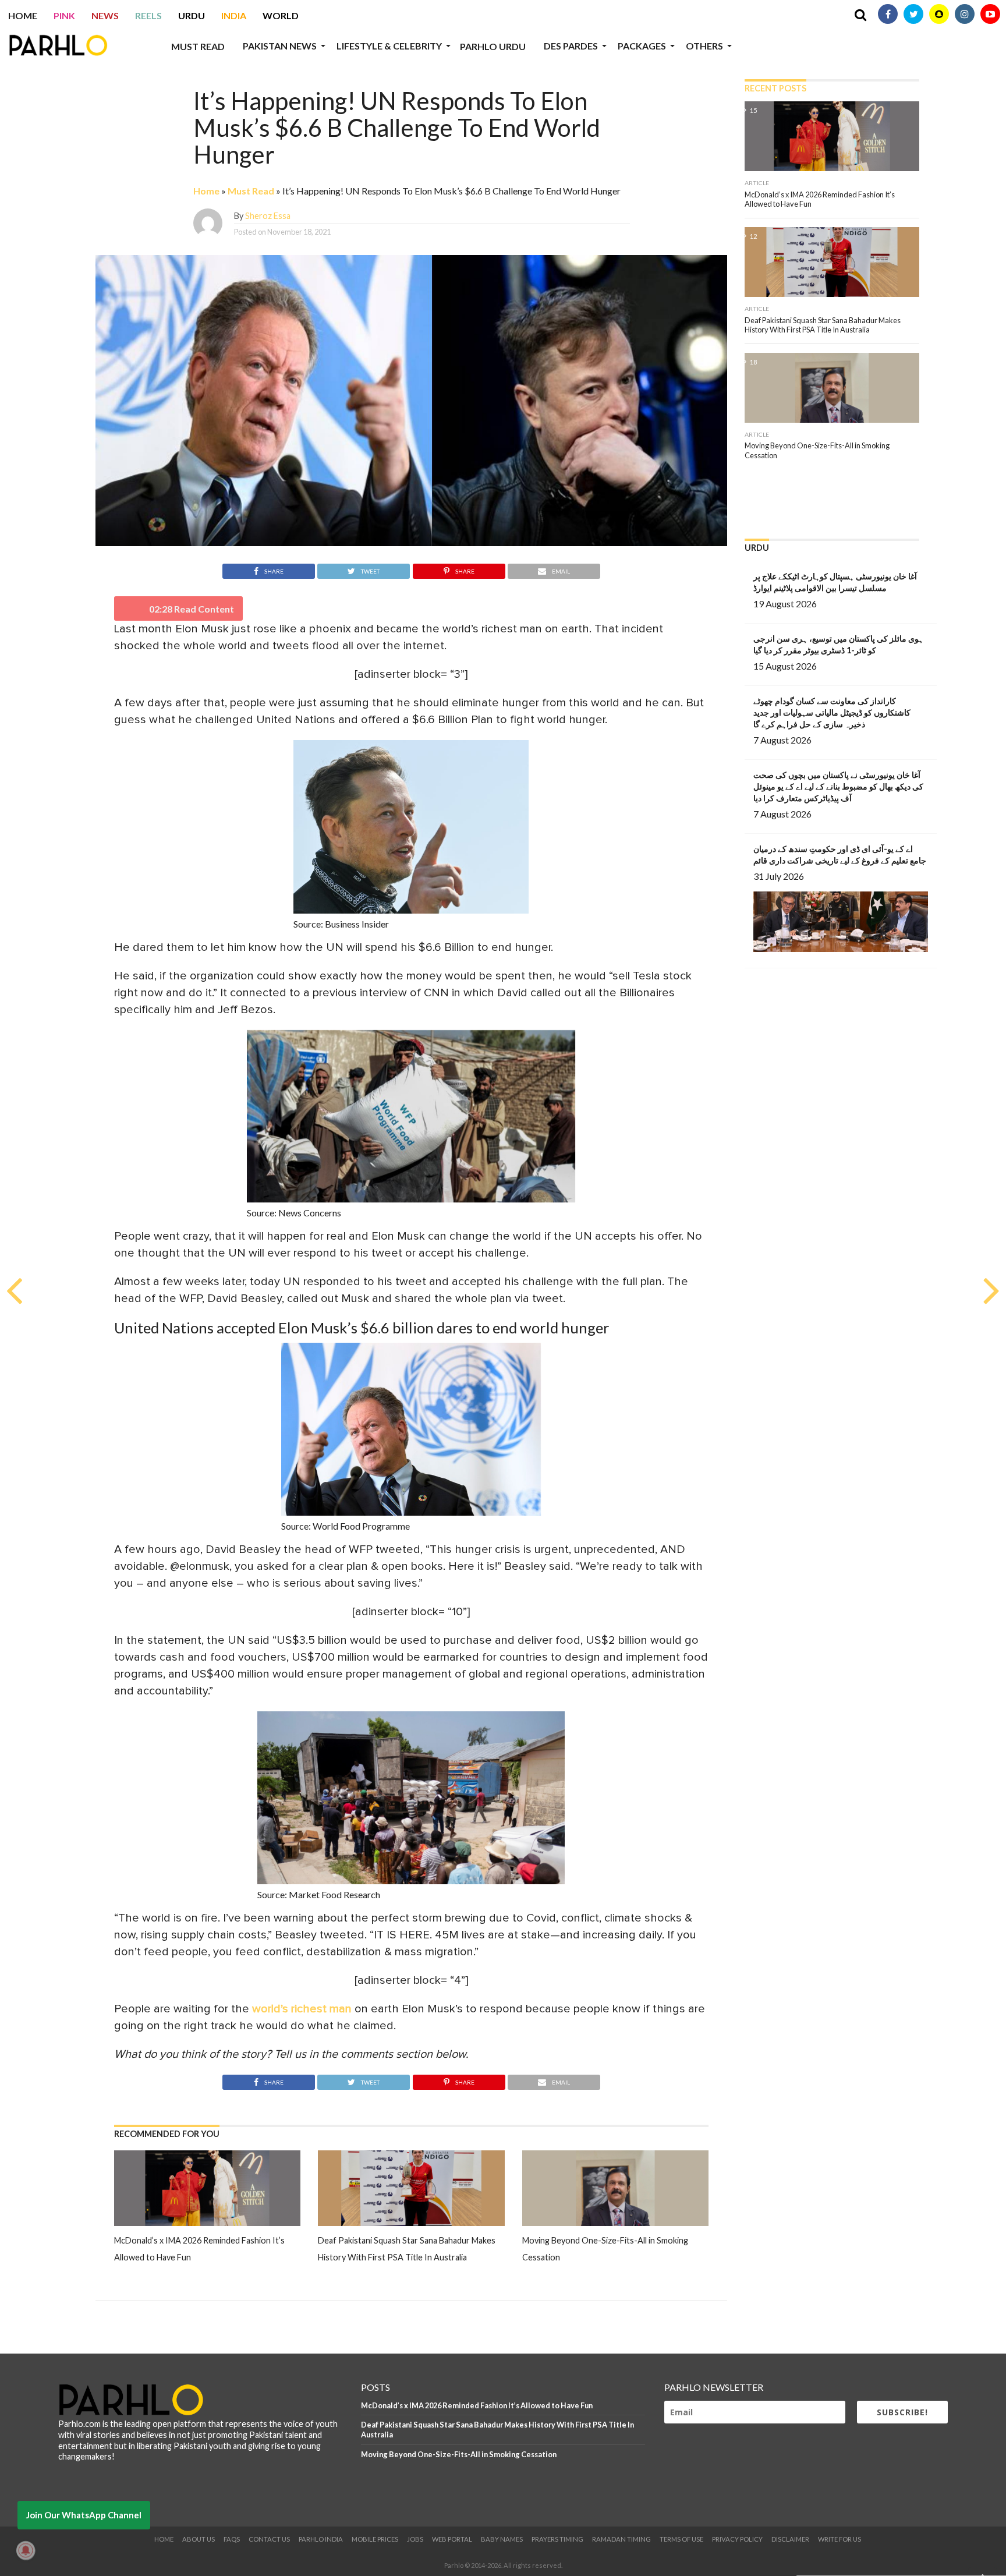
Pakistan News (280, 46)
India (234, 15)
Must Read (198, 46)
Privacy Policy (737, 2539)
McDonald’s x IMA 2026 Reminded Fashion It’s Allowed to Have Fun (477, 2405)
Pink (64, 15)
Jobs (415, 2539)
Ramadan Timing (621, 2539)
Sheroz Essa (268, 216)
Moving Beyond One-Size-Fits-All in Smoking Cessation (459, 2454)
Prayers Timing (557, 2539)
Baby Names (502, 2539)
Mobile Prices (375, 2539)
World (281, 15)
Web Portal (452, 2539)
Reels (148, 15)
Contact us (269, 2539)
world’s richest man (302, 2009)
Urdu (192, 15)
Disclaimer (790, 2539)
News (105, 15)
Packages (642, 46)
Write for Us (839, 2539)
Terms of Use (681, 2539)
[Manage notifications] (26, 2550)
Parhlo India (321, 2539)
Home (23, 15)
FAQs (232, 2539)
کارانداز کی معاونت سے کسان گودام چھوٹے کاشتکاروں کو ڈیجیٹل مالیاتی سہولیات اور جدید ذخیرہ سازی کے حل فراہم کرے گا (832, 712)
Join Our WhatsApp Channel (84, 2515)
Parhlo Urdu (493, 46)
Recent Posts (775, 88)
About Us (199, 2539)
